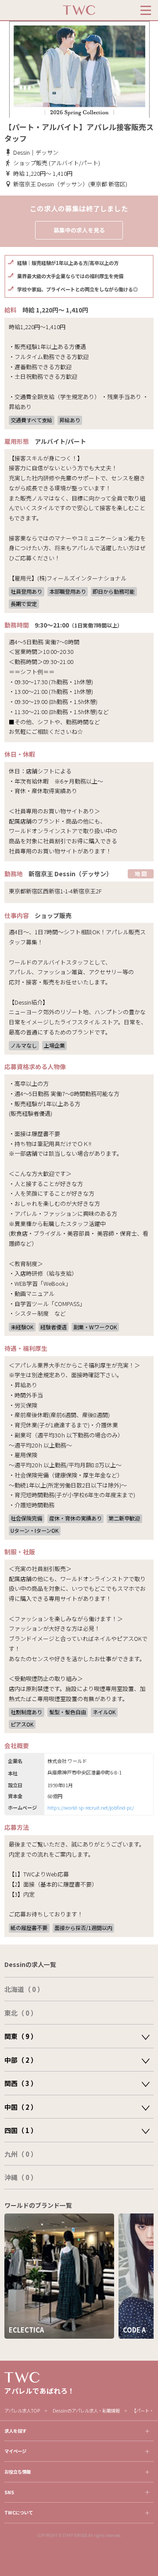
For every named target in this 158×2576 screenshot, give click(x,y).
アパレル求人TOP (22, 2411)
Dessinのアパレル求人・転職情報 (86, 2411)
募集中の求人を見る (79, 230)
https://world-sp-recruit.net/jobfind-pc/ (91, 1807)
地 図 (141, 873)
